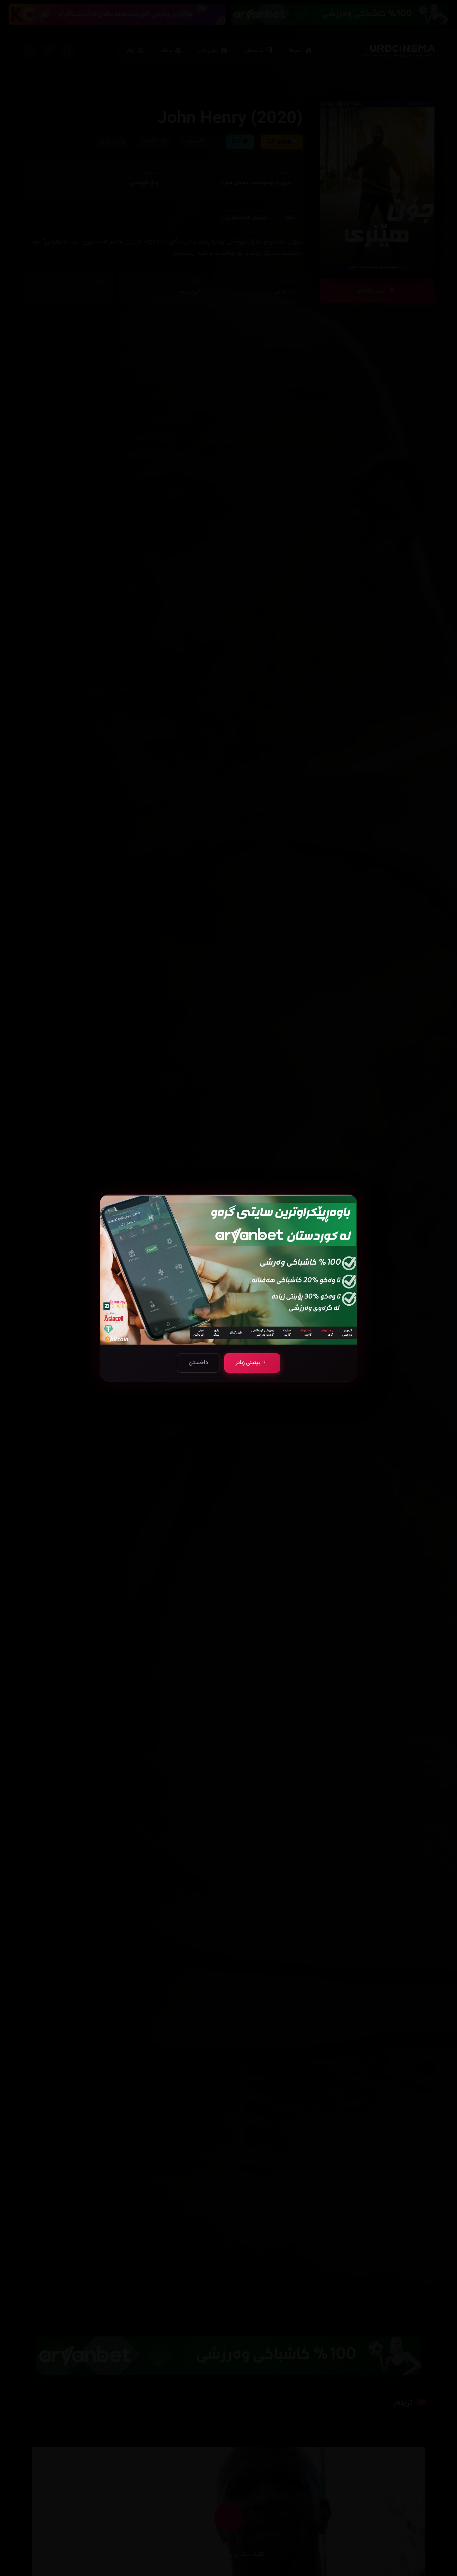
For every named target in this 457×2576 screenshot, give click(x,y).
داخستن (198, 1363)
